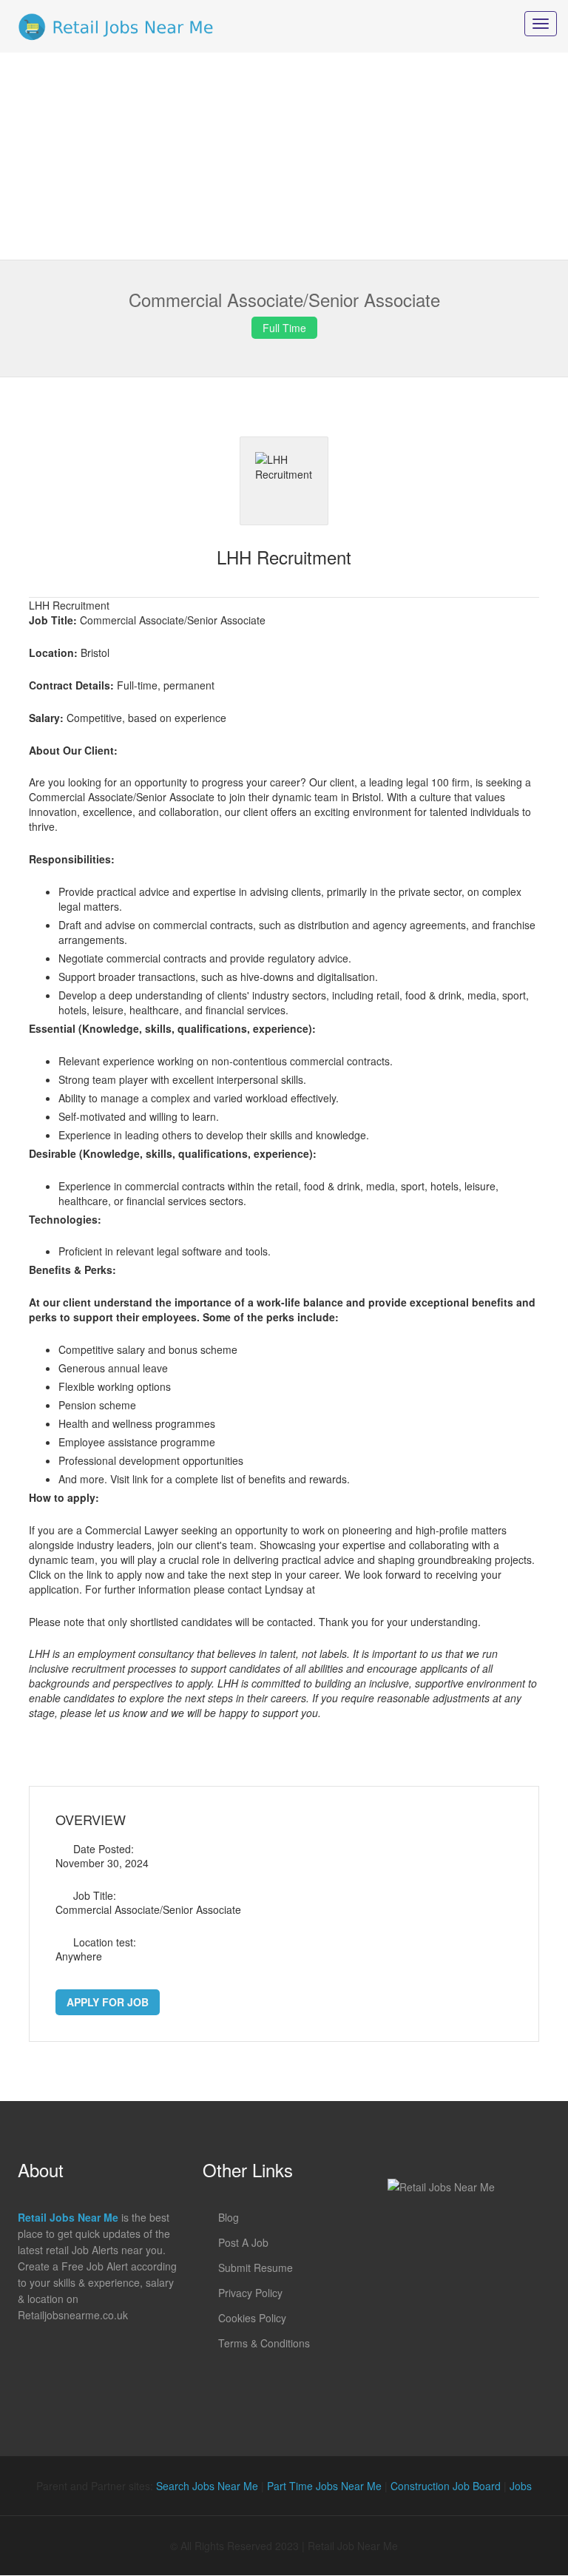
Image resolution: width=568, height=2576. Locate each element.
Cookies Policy (252, 2318)
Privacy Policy (250, 2293)
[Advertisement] (284, 156)
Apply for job (108, 2002)
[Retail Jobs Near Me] (116, 26)
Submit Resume (256, 2268)
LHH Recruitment (284, 557)
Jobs (521, 2486)
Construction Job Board (446, 2486)
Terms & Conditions (264, 2343)
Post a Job (243, 2242)
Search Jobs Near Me (207, 2486)
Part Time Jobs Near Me (324, 2486)
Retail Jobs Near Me (68, 2217)
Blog (229, 2217)
